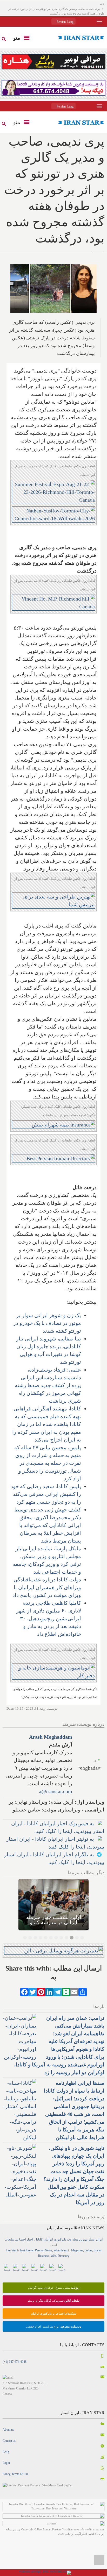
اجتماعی (20, 2239)
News (49, 2250)
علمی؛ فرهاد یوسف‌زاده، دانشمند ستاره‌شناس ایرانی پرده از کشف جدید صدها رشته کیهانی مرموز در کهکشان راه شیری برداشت (48, 1385)
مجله (75, 2239)
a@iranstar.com (56, 1791)
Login (6, 2463)
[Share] (83, 1992)
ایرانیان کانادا (44, 2239)
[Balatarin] (66, 1992)
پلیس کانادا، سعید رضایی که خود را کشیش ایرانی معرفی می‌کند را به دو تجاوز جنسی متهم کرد (46, 1494)
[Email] (74, 1992)
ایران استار (95, 2239)
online (88, 2250)
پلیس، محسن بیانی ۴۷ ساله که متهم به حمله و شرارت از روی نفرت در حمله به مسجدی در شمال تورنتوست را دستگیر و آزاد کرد (48, 1463)
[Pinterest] (41, 1992)
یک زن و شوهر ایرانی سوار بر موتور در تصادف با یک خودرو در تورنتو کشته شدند (47, 1323)
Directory (63, 2256)
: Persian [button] (65, 22)
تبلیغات (9, 2239)
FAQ (6, 2452)
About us (8, 2430)
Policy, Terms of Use (15, 2474)
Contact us (9, 2441)
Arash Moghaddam (51, 1737)
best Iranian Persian (32, 2250)
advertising (61, 2250)
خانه (102, 4)
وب (69, 2239)
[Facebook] (24, 1992)
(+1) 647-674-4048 (15, 2362)
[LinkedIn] (49, 1992)
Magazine (77, 2250)
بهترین (83, 2239)
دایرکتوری (60, 2239)
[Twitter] (33, 1992)
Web (53, 2256)
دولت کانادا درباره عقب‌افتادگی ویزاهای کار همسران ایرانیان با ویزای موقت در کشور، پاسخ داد (47, 1587)
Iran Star (11, 2250)
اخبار (30, 2239)
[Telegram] (58, 1992)
